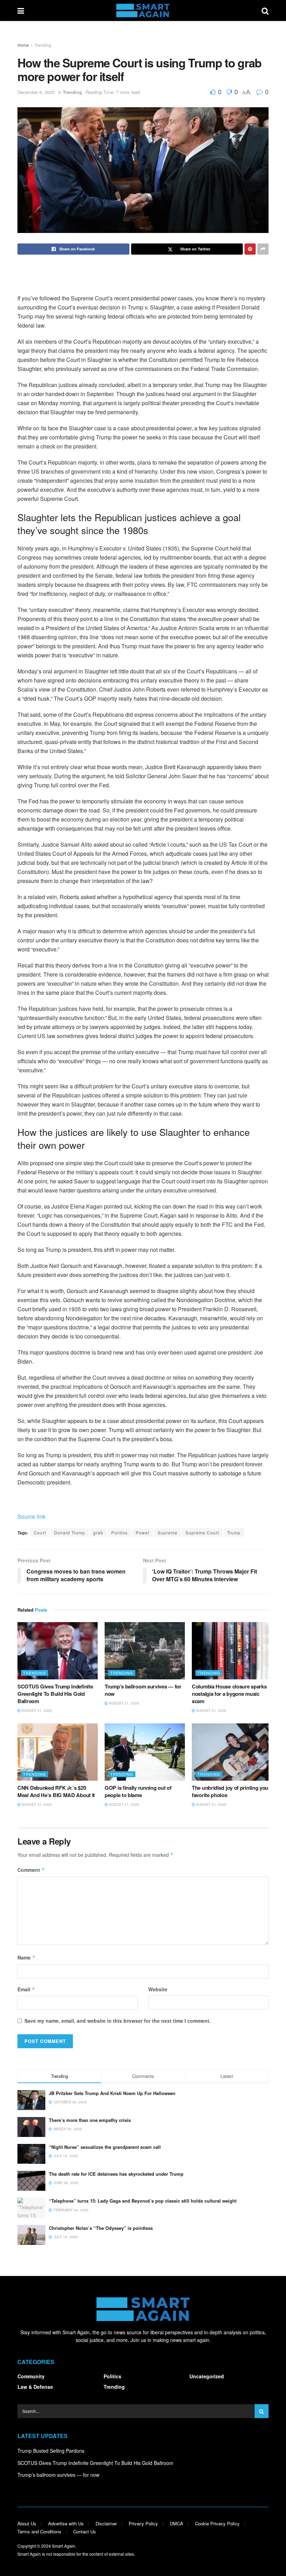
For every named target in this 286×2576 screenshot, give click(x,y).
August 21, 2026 (36, 1710)
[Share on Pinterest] (250, 249)
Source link (31, 1516)
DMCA (176, 2523)
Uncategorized (207, 2376)
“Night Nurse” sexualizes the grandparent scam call (105, 2147)
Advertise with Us (66, 2523)
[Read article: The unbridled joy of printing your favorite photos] (232, 1752)
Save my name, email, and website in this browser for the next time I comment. (118, 2021)
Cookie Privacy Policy (217, 2523)
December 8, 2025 (36, 92)
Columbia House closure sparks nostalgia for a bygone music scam (229, 1694)
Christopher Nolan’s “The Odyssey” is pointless (101, 2228)
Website (158, 1989)
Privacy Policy (143, 2523)
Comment (31, 1870)
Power (143, 1533)
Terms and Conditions (39, 2531)
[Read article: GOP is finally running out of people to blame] (145, 1752)
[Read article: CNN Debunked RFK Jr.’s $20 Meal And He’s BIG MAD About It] (58, 1752)
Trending (43, 45)
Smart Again (64, 2546)
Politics (119, 1533)
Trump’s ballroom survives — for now (143, 1690)
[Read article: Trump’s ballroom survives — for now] (145, 1651)
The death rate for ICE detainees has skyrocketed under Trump (116, 2174)
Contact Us (85, 2531)
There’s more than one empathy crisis (90, 2120)
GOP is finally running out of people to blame (138, 1791)
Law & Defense (35, 2387)
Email (26, 1989)
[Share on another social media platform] (263, 249)
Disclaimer (106, 2523)
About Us (27, 2523)
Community (31, 2376)
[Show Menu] (21, 10)
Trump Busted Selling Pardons (51, 2451)
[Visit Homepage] (143, 10)
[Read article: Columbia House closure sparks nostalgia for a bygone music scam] (232, 1651)
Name (27, 1957)
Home (23, 45)
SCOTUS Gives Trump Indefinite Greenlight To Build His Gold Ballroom (55, 1694)
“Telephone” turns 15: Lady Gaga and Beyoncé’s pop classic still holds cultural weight (143, 2201)
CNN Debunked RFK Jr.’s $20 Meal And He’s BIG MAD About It (56, 1791)
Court (40, 1533)
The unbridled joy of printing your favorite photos (231, 1791)
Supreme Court (202, 1533)
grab (98, 1533)
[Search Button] (265, 10)
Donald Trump (70, 1533)
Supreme (168, 1533)
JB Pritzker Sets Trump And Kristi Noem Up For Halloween (112, 2093)
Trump (234, 1533)
